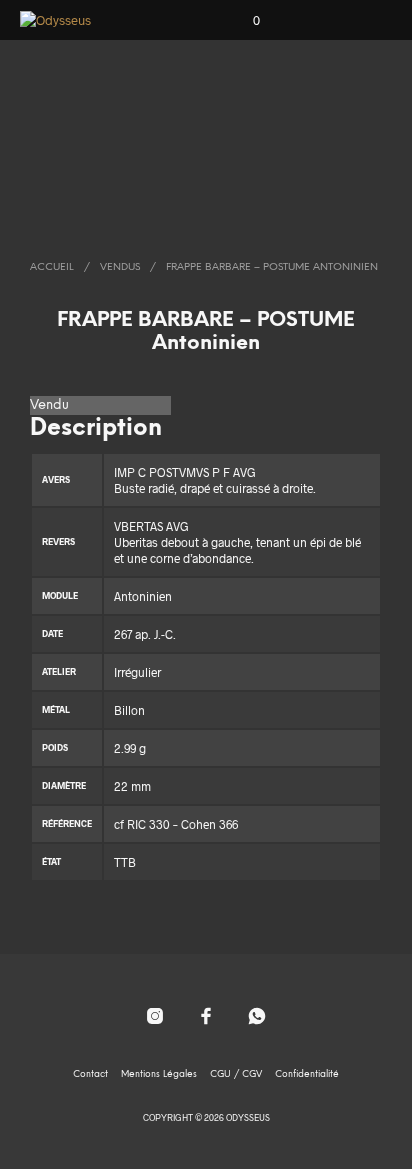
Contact (90, 1074)
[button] (243, 21)
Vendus (120, 267)
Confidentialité (307, 1074)
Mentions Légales (159, 1074)
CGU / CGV (236, 1074)
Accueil (52, 267)
